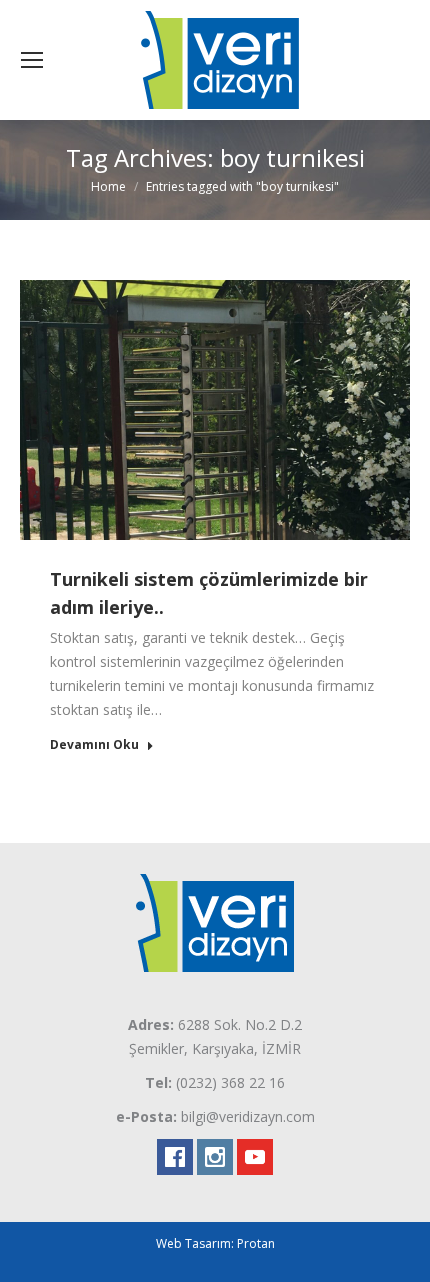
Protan (256, 1243)
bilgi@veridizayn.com (248, 1116)
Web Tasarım (193, 1243)
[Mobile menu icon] (32, 60)
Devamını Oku (94, 745)
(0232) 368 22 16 (230, 1082)
